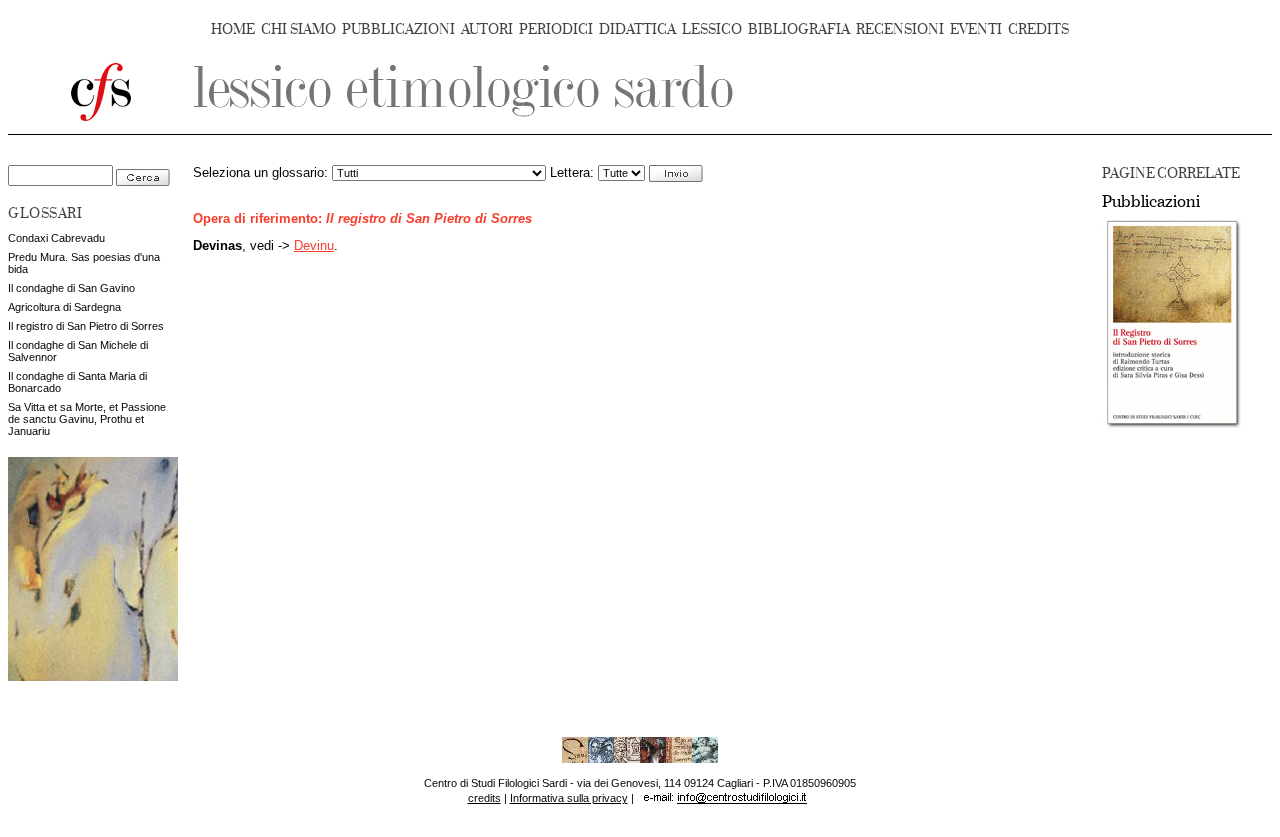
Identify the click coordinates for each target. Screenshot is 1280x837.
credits (484, 798)
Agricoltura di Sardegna (64, 307)
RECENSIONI (900, 29)
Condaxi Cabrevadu (56, 238)
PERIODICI (556, 29)
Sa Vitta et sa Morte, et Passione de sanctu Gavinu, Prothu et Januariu (87, 419)
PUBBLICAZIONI (398, 29)
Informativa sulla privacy (569, 798)
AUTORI (487, 29)
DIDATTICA (637, 29)
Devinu (314, 246)
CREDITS (1038, 29)
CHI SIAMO (298, 29)
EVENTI (976, 29)
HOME (233, 29)
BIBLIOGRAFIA (799, 29)
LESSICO (712, 29)
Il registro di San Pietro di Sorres (86, 326)
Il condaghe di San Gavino (71, 288)
